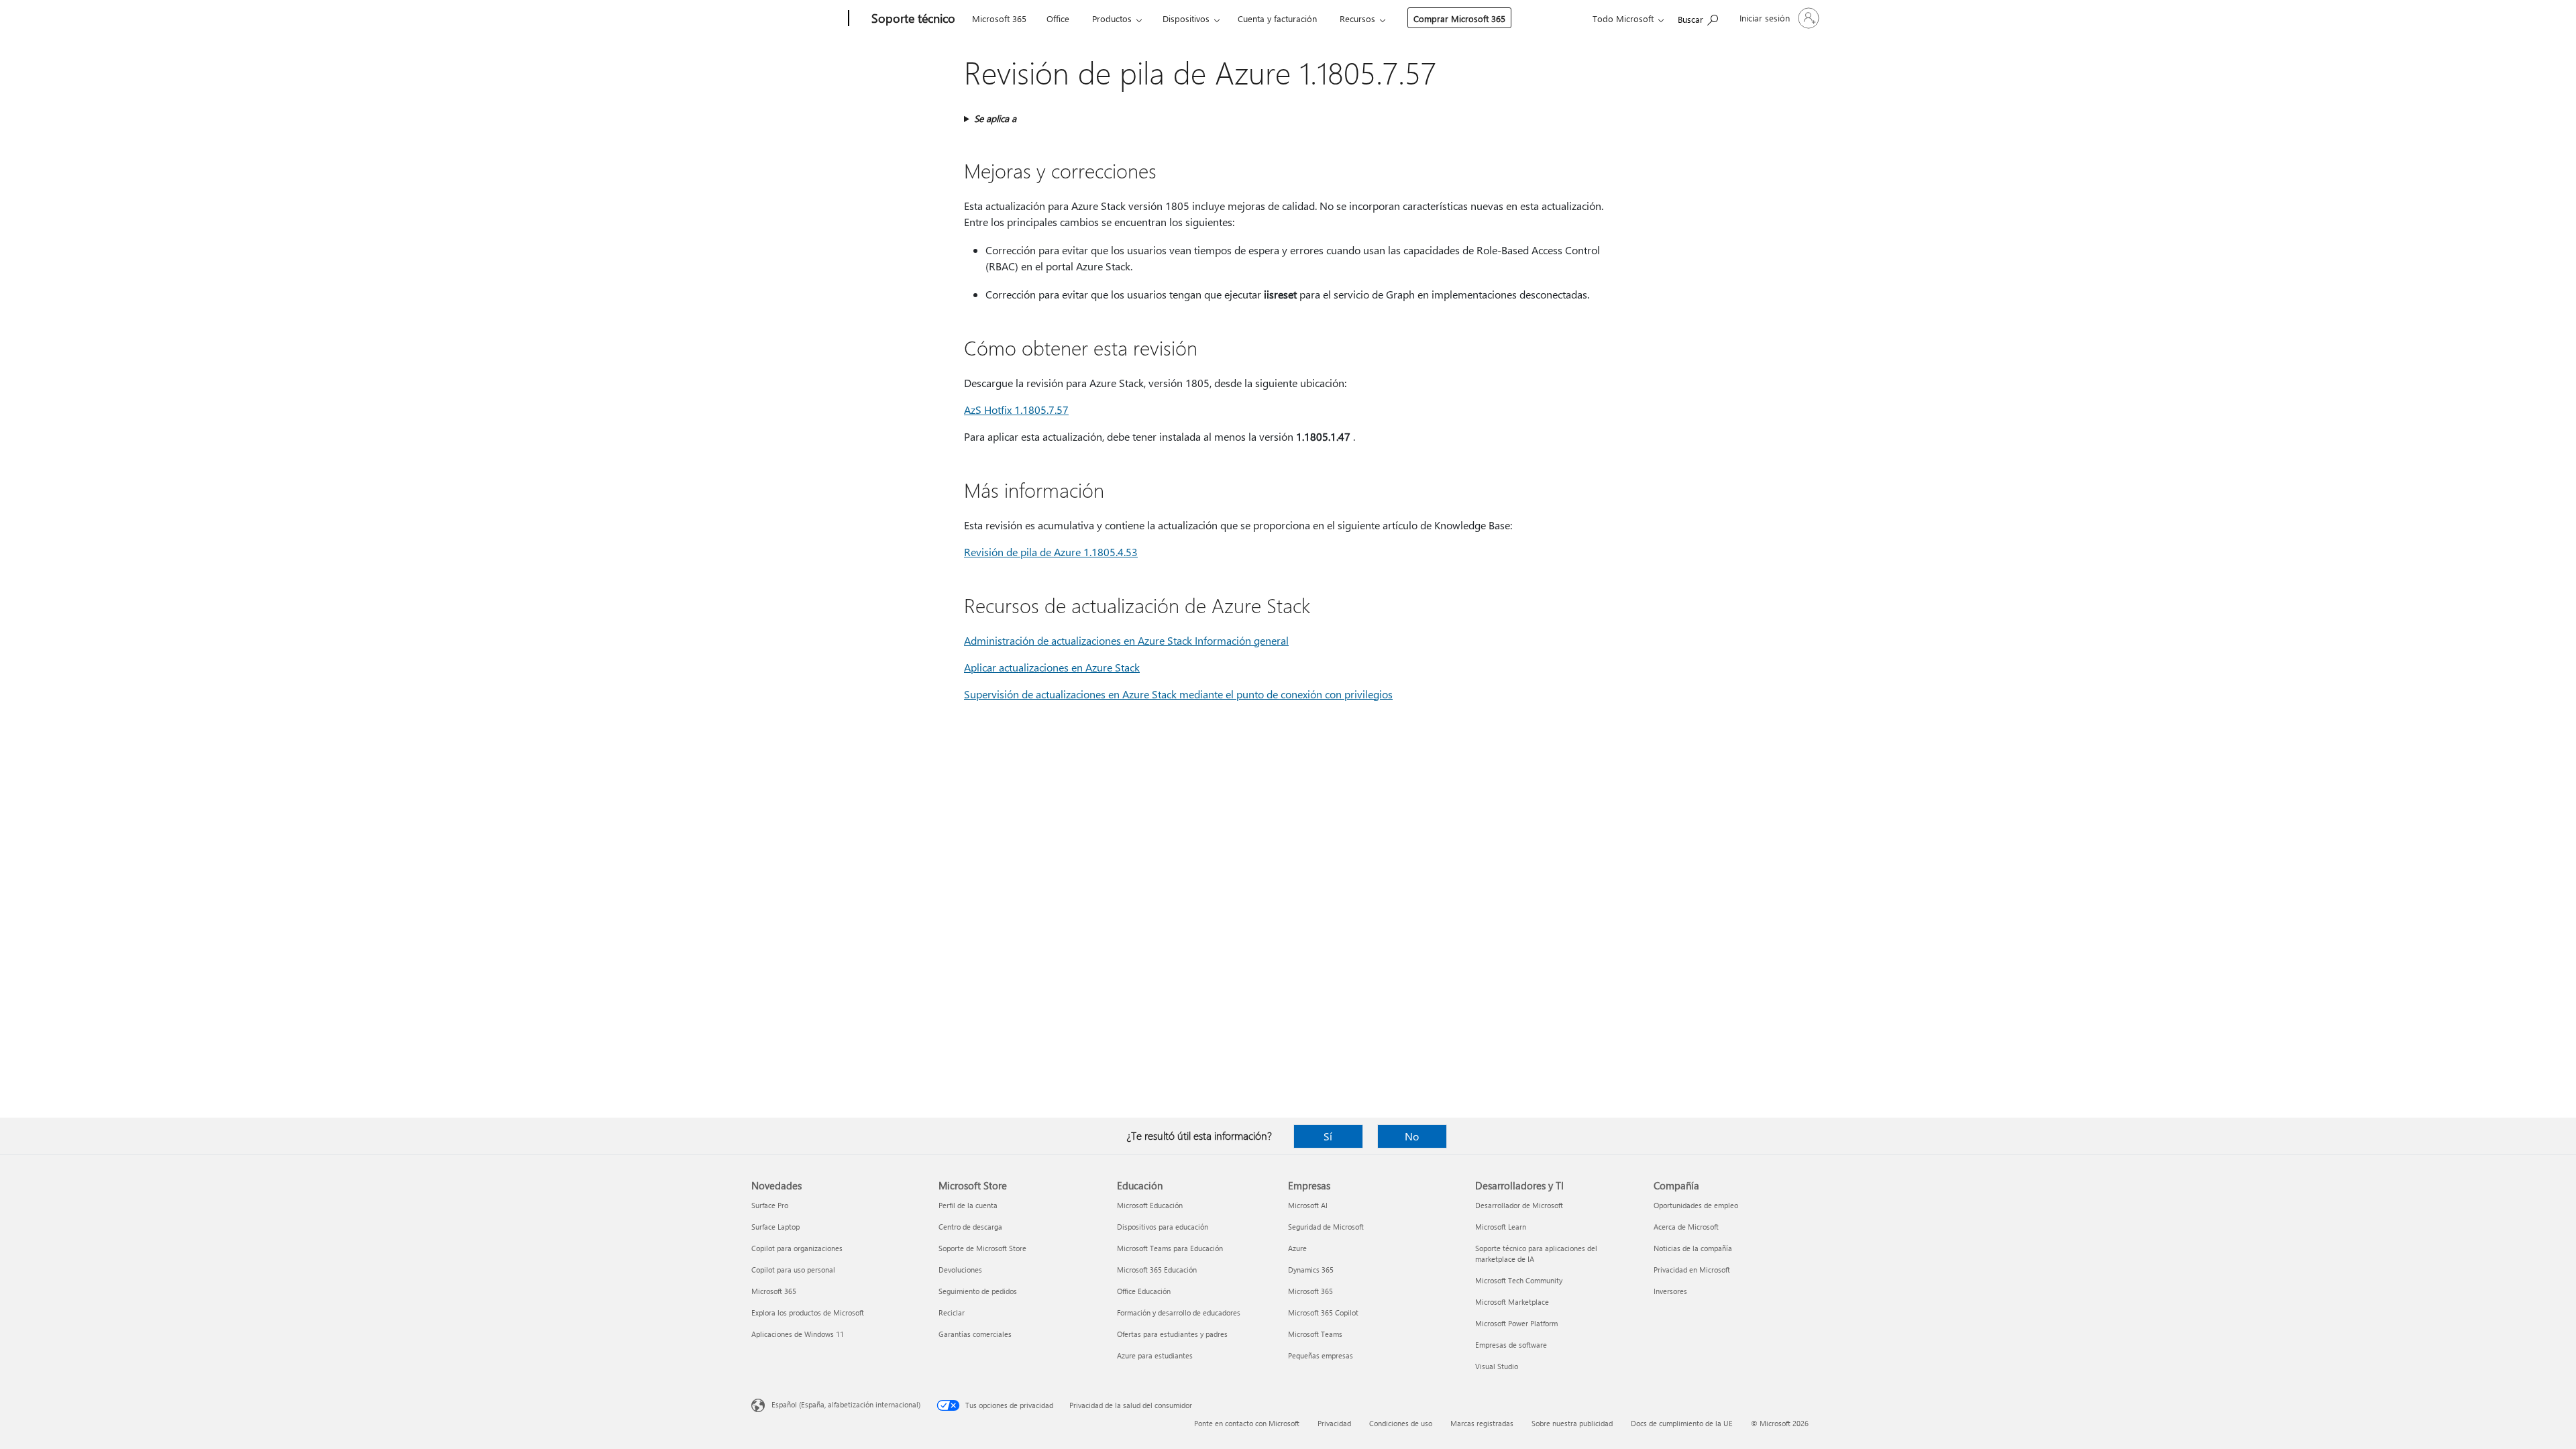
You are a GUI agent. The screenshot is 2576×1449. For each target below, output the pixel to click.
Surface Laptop (775, 1227)
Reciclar (952, 1312)
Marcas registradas (1482, 1423)
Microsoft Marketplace (1512, 1302)
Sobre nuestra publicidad (1572, 1423)
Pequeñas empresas (1321, 1355)
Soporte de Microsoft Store (982, 1248)
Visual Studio (1497, 1366)
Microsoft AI (1308, 1205)
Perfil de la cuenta (968, 1205)
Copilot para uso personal (793, 1270)
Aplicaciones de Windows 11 (798, 1334)
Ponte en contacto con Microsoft (1247, 1423)
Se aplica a (995, 118)
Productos (1112, 18)
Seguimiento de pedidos (978, 1291)
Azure (1297, 1248)
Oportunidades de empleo (1696, 1205)
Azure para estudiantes (1155, 1355)
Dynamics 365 (1311, 1270)
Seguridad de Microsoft (1326, 1227)
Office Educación (1144, 1291)
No (1412, 1136)
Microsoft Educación (1150, 1205)
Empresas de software (1511, 1345)
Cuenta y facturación (1277, 18)
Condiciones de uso (1401, 1423)
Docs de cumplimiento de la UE (1682, 1423)
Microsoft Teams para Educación (1170, 1248)
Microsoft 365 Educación (1157, 1270)
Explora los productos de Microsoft (808, 1312)
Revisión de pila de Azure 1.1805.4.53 (1051, 552)
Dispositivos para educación (1163, 1227)
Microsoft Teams (1315, 1334)
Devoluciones (960, 1270)
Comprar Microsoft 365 (1459, 18)
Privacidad (1334, 1423)
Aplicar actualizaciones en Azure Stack (1052, 667)
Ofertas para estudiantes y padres (1172, 1334)
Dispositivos (1186, 18)
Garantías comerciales (975, 1334)
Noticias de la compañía (1693, 1248)
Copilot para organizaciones (797, 1248)
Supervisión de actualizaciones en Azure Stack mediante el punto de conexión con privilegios (1178, 694)
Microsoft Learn (1501, 1227)
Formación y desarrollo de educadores (1179, 1312)
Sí (1328, 1136)
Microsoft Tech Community (1519, 1280)
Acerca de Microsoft (1686, 1227)
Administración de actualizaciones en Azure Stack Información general (1126, 640)
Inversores (1670, 1291)
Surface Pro (770, 1205)
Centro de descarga (970, 1227)
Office (1058, 18)
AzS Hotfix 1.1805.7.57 (1016, 410)
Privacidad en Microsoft (1692, 1270)
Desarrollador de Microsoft (1519, 1205)
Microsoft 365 (999, 18)
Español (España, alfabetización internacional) (846, 1404)
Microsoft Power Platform (1516, 1323)
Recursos (1357, 18)
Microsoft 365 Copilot (1323, 1312)
